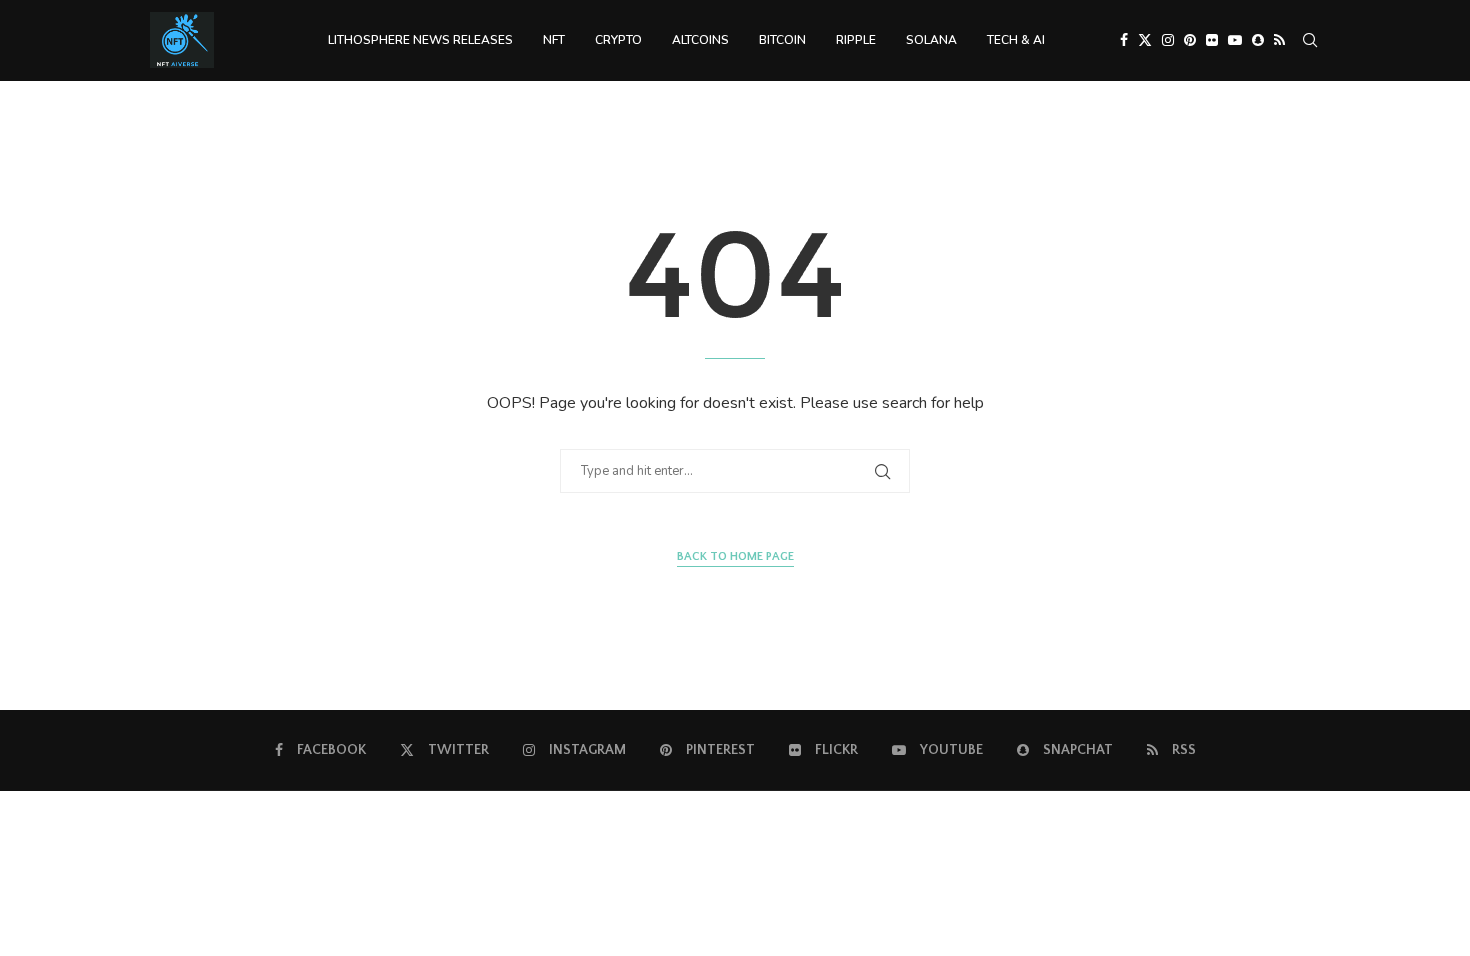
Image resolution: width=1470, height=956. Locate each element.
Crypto (618, 40)
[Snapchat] (1258, 40)
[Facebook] (1124, 40)
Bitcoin (782, 40)
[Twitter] (1145, 40)
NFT (554, 40)
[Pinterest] (1190, 40)
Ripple (856, 40)
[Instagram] (1168, 40)
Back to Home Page (735, 556)
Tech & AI (1016, 40)
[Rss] (1279, 40)
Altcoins (700, 40)
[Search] (1310, 40)
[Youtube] (1235, 40)
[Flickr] (1212, 40)
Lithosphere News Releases (420, 40)
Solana (931, 40)
